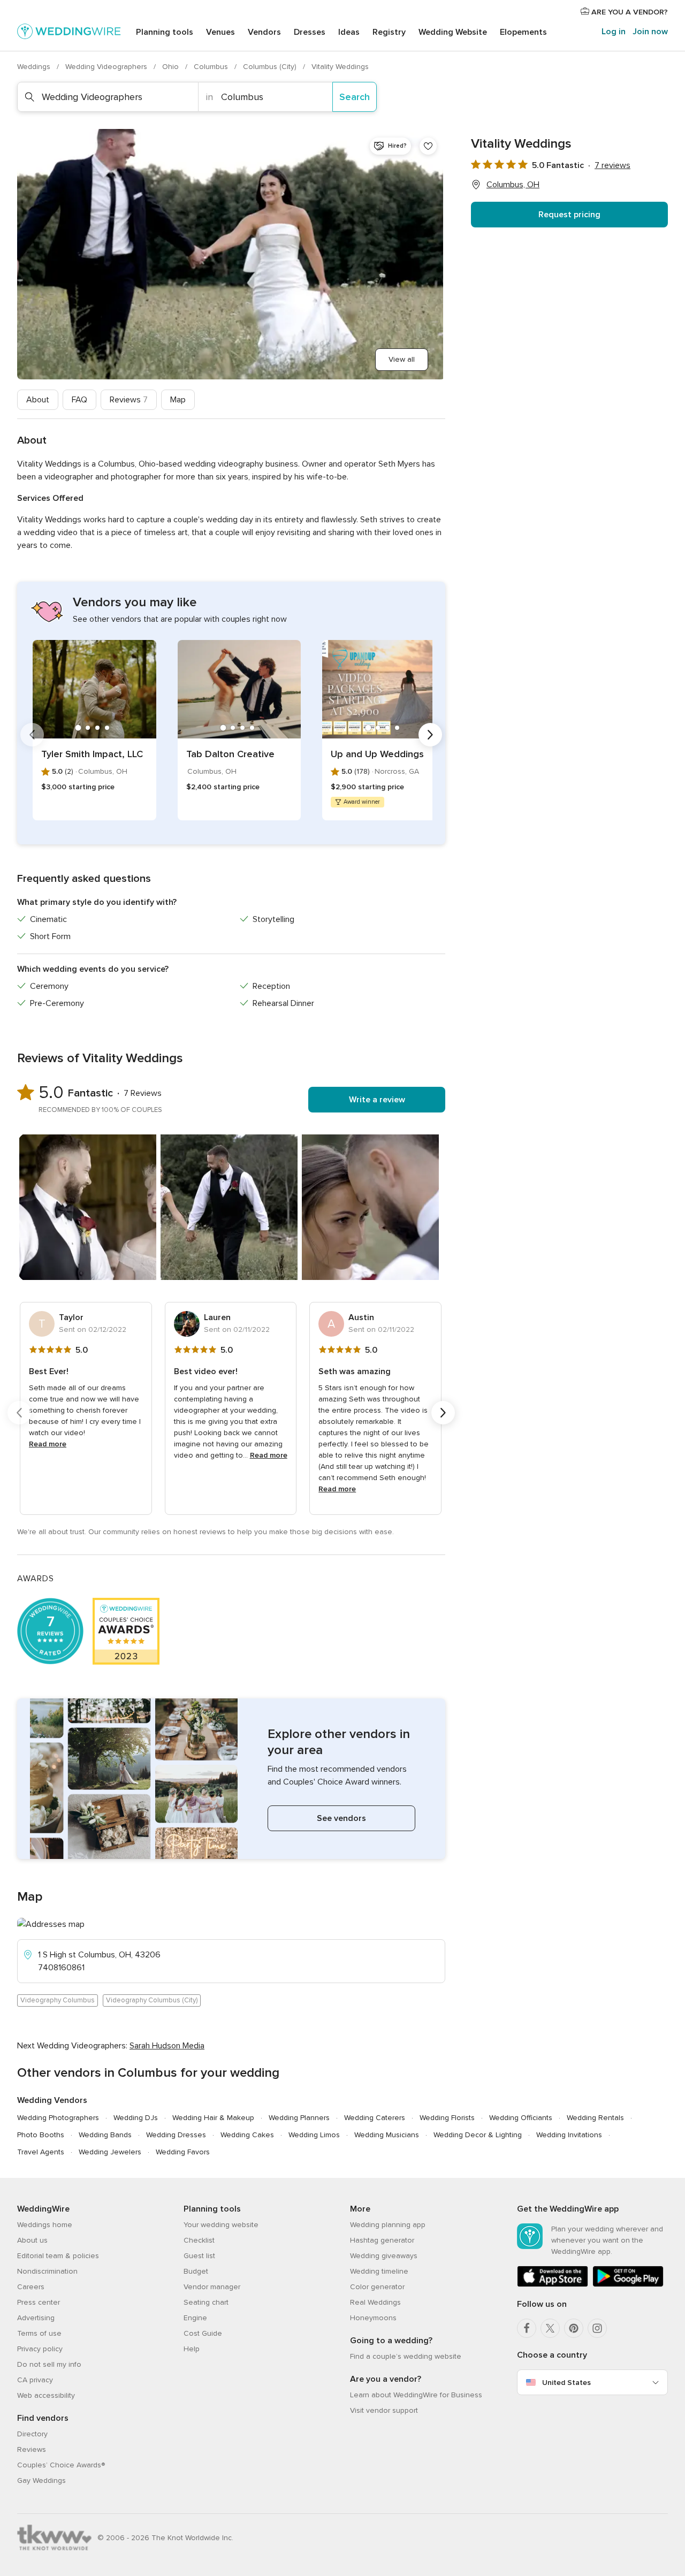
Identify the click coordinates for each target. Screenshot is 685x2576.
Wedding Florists (447, 2118)
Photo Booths (41, 2135)
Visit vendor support (384, 2410)
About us (32, 2240)
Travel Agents (41, 2152)
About (38, 400)
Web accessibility (46, 2395)
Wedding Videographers (107, 67)
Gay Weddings (41, 2480)
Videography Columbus (58, 2000)
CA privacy (35, 2380)
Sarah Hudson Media (167, 2046)
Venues (220, 32)
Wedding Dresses (176, 2135)
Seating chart (206, 2302)
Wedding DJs (136, 2118)
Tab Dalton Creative (230, 754)
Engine (195, 2318)
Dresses (310, 32)
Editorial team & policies (58, 2256)
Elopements (523, 32)
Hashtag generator (382, 2240)
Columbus (212, 67)
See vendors (341, 1818)
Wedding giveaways (384, 2256)
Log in (614, 32)
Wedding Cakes (247, 2135)
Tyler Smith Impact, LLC (92, 754)
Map (178, 400)
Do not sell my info (49, 2364)
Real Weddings (375, 2302)
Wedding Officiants (521, 2118)
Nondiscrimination (47, 2271)
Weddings (35, 67)
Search (355, 97)
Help (192, 2349)
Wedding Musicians (387, 2135)
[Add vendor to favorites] (428, 146)
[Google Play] (628, 2285)
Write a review (377, 1100)
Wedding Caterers (375, 2118)
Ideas (349, 32)
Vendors (264, 32)
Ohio (172, 67)
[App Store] (553, 2285)
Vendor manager (212, 2287)
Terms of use (39, 2333)
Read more (48, 1444)
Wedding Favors (183, 2152)
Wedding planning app (388, 2225)
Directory (32, 2434)
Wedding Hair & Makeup (213, 2118)
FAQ (79, 400)
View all (402, 359)
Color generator (377, 2287)
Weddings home (45, 2225)
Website (453, 32)
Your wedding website (221, 2225)
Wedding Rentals (595, 2118)
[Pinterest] (574, 2328)
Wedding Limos (314, 2135)
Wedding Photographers (58, 2118)
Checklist (199, 2240)
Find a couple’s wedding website (406, 2356)
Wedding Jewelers (110, 2152)
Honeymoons (373, 2318)
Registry (389, 32)
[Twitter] (550, 2328)
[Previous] (32, 735)
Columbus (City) (271, 67)
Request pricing (569, 215)
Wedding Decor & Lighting (478, 2135)
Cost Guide (203, 2333)
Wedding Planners (299, 2118)
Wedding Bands (105, 2135)
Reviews (129, 400)
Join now (650, 32)
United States (566, 2383)
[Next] (430, 735)
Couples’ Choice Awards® (61, 2465)
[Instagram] (597, 2328)
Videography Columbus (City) (152, 2000)
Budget (196, 2271)
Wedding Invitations (569, 2135)
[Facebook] (527, 2328)
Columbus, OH (513, 185)
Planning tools (165, 32)
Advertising (36, 2318)
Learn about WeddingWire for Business (416, 2395)
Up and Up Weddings (377, 754)
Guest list (199, 2256)
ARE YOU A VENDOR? (629, 12)
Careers (31, 2287)
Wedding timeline (379, 2271)
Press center (39, 2302)
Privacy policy (40, 2349)
